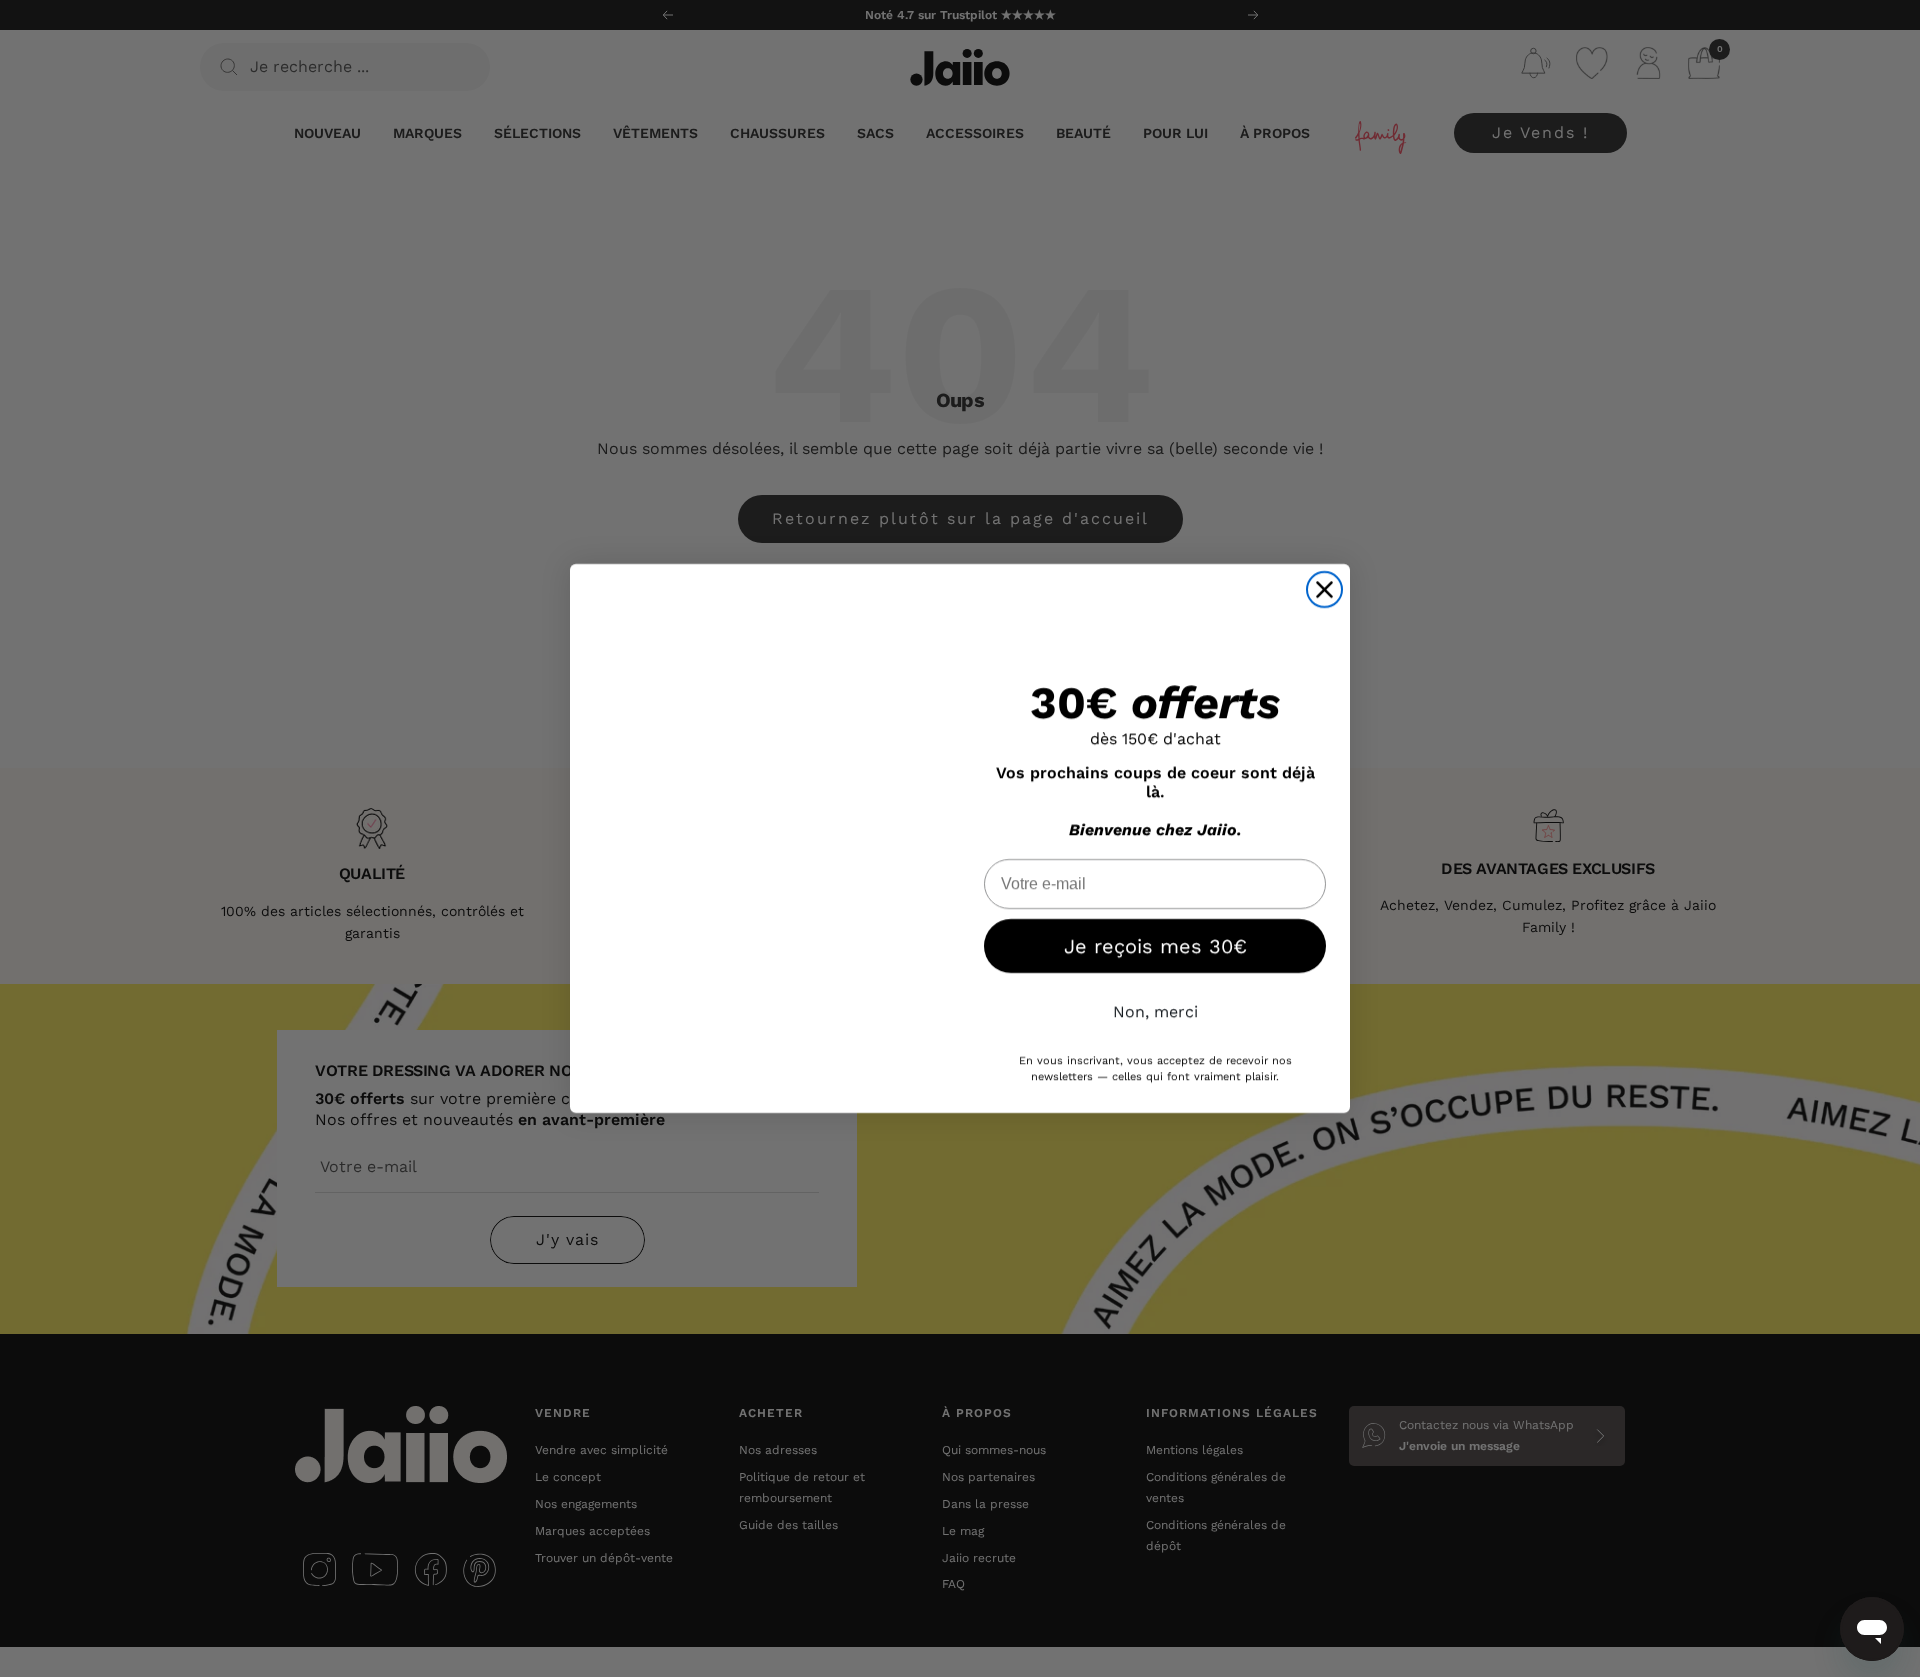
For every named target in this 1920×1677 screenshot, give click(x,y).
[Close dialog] (1324, 589)
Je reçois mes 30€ (1155, 946)
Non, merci (1155, 1011)
